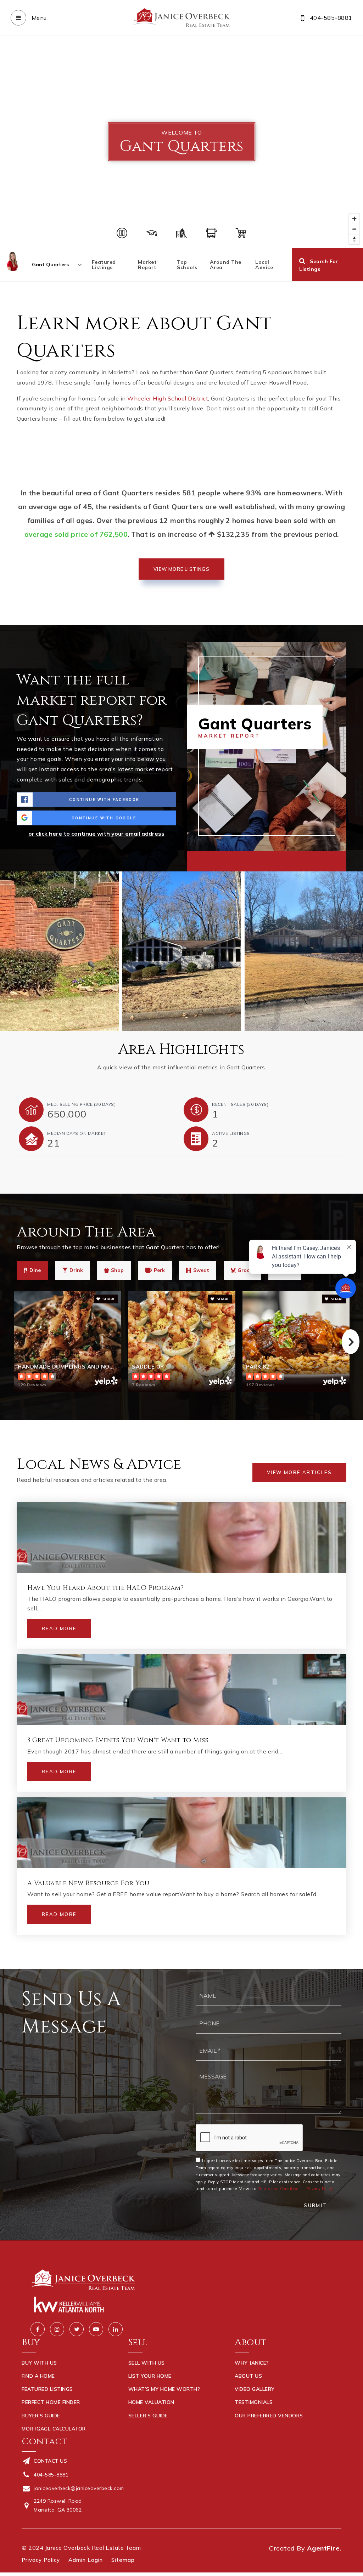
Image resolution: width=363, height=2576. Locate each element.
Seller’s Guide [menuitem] (148, 2416)
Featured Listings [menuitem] (47, 2389)
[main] (181, 1002)
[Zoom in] (354, 219)
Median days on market (77, 1133)
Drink (76, 1270)
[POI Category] (122, 233)
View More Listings (181, 569)
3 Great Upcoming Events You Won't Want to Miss (118, 1740)
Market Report (147, 265)
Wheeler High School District (168, 398)
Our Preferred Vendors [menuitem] (269, 2416)
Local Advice (264, 265)
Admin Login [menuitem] (86, 2560)
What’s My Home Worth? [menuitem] (164, 2389)
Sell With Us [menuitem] (147, 2363)
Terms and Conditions (280, 2189)
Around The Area (226, 265)
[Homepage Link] (181, 17)
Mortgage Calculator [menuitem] (54, 2429)
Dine (35, 1270)
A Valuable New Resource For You (88, 1883)
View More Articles (299, 1472)
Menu (38, 18)
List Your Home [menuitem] (150, 2376)
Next (351, 1342)
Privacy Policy (320, 2189)
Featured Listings (104, 265)
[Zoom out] (354, 229)
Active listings (231, 1133)
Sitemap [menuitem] (123, 2560)
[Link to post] (181, 1537)
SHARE (108, 1299)
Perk (159, 1270)
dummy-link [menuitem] (144, 2429)
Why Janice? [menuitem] (252, 2363)
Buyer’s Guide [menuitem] (41, 2416)
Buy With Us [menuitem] (39, 2363)
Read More (59, 1628)
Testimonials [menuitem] (254, 2402)
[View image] (182, 951)
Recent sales (240, 1104)
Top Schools (187, 265)
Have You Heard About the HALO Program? (105, 1588)
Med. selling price (81, 1104)
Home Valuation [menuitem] (151, 2402)
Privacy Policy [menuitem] (41, 2560)
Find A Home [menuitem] (38, 2376)
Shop (117, 1270)
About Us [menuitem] (248, 2376)
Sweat (201, 1270)
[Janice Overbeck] (13, 261)
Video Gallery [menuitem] (255, 2389)
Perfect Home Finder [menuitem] (51, 2402)
